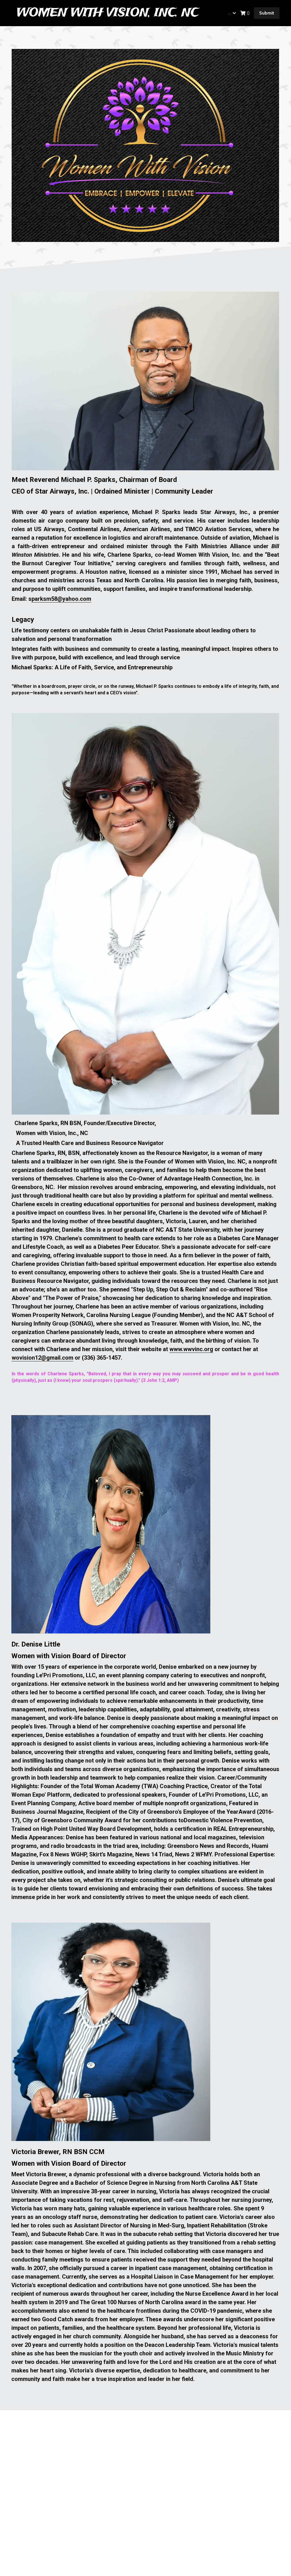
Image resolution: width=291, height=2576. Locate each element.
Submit (267, 13)
